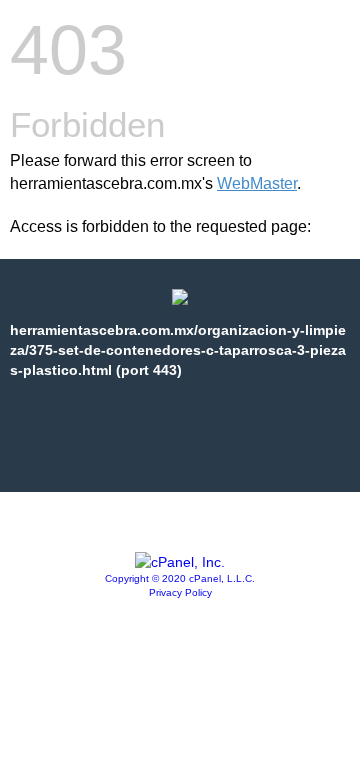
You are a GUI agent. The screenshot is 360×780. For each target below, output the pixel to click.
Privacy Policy (180, 592)
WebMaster (257, 183)
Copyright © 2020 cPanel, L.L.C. (180, 578)
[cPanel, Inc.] (180, 562)
